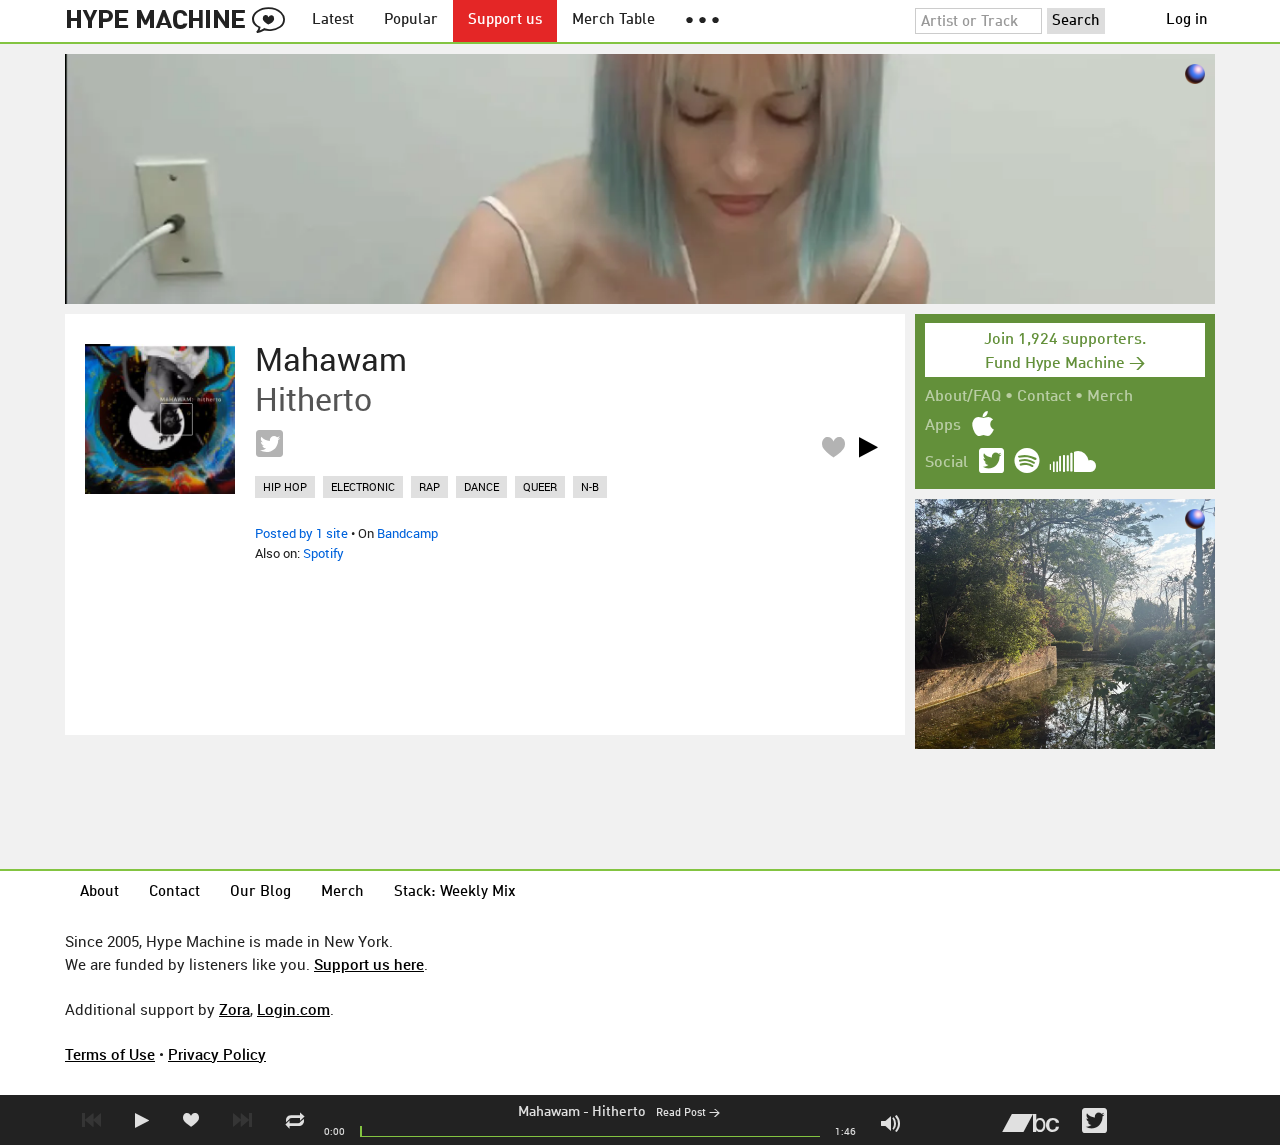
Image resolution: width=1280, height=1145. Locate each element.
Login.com (293, 1009)
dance (481, 486)
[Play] (868, 447)
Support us (505, 20)
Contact (1044, 397)
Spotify (323, 553)
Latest (333, 20)
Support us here (369, 964)
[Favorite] (833, 446)
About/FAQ (963, 397)
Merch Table (613, 20)
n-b (590, 486)
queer (540, 486)
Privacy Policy (217, 1054)
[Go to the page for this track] (160, 419)
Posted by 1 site (301, 533)
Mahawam (549, 1112)
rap (429, 486)
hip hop (285, 486)
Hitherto (619, 1112)
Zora (234, 1009)
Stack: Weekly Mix (455, 892)
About (99, 892)
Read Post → (688, 1113)
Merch (1110, 397)
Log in (1187, 20)
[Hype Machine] (181, 21)
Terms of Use (110, 1054)
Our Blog (260, 892)
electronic (363, 486)
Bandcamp (407, 533)
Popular (411, 20)
